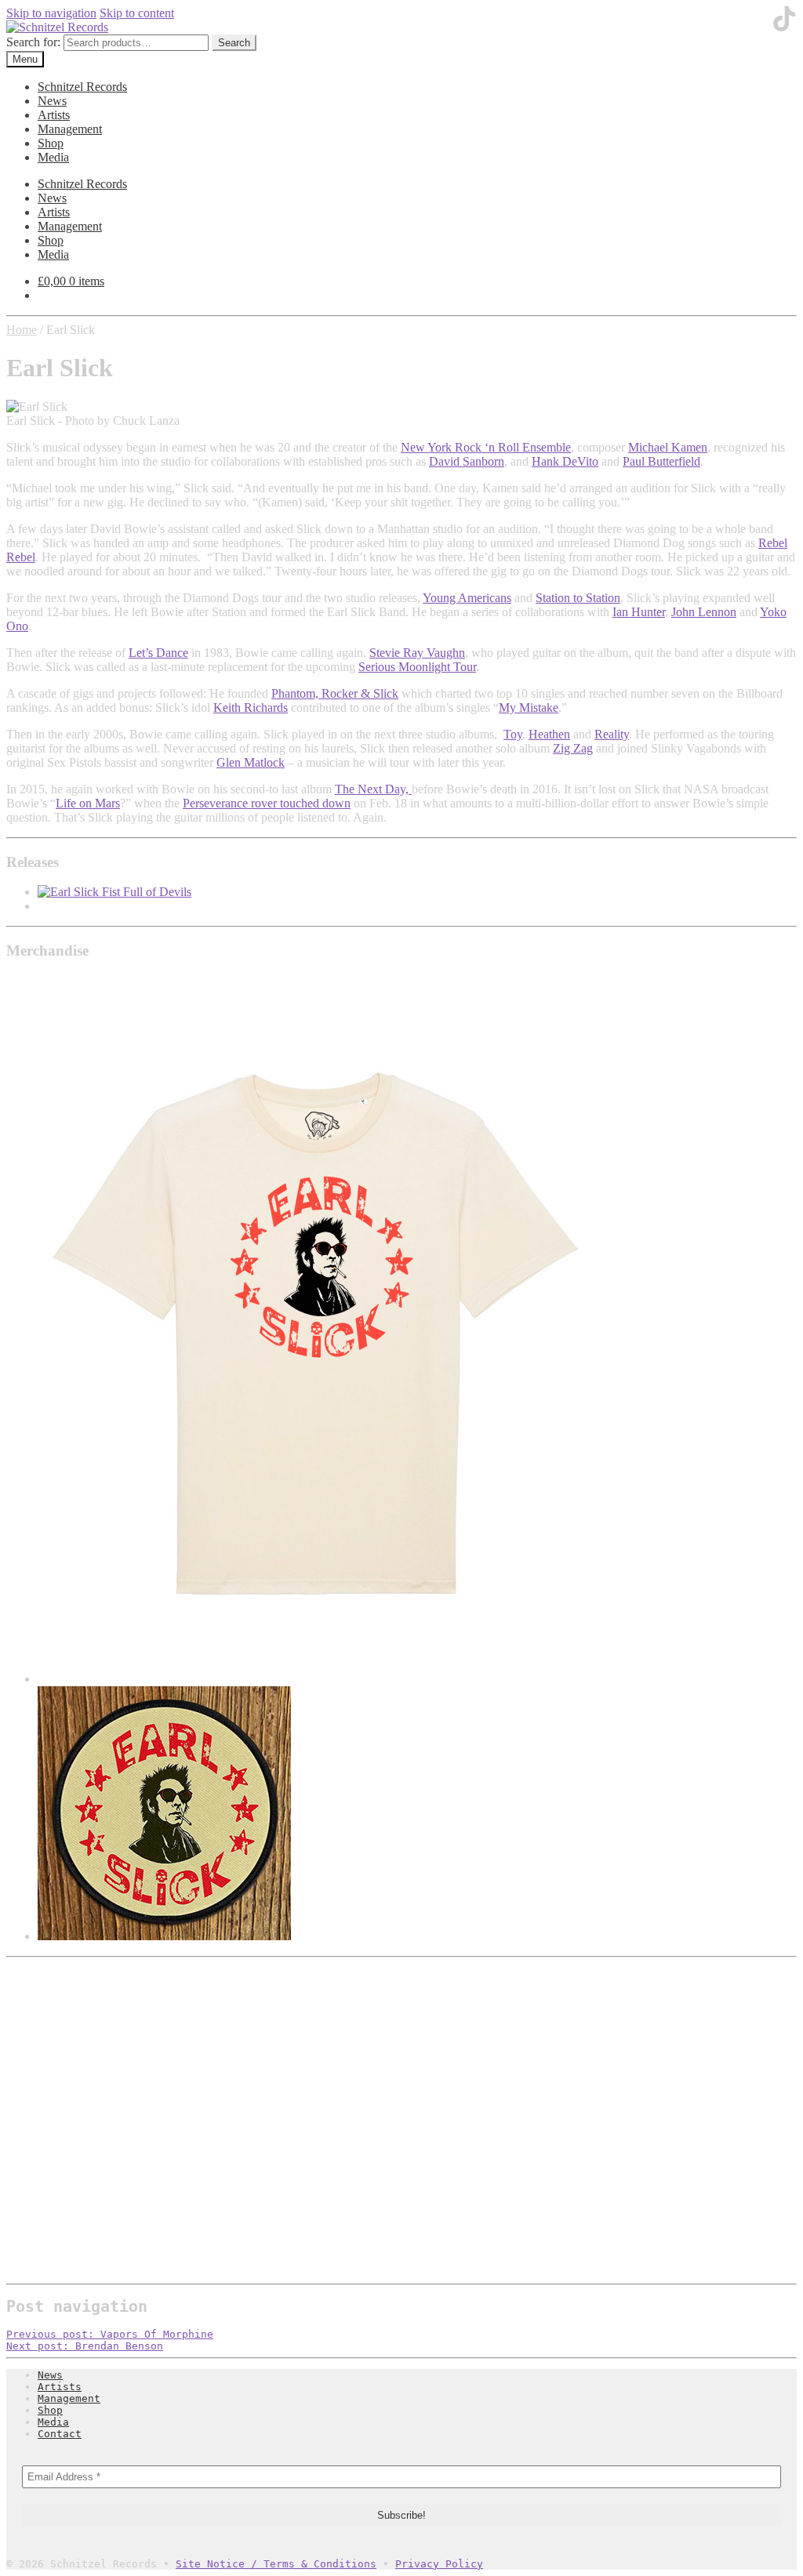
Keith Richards (251, 707)
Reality (612, 734)
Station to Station (578, 598)
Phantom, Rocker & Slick (335, 693)
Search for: (33, 42)
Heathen (549, 734)
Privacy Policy (439, 2564)
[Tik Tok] (784, 27)
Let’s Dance (158, 653)
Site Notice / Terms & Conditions (276, 2564)
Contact (60, 2434)
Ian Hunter (639, 612)
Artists (54, 115)
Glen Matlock (251, 762)
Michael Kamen (668, 447)
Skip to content (137, 13)
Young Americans (467, 598)
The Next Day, (373, 789)
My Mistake (529, 707)
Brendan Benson (85, 2346)
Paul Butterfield (661, 461)
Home (22, 330)
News (52, 101)
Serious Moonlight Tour (417, 667)
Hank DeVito (565, 461)
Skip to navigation (51, 13)
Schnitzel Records (82, 87)
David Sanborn (467, 461)
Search (234, 43)
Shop (51, 143)
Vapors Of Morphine (110, 2334)
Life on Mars (88, 803)
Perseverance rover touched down (267, 803)
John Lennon (704, 612)
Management (70, 129)
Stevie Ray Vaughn (417, 653)
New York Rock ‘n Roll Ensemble (486, 447)
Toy (513, 734)
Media (53, 157)
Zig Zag (573, 748)
